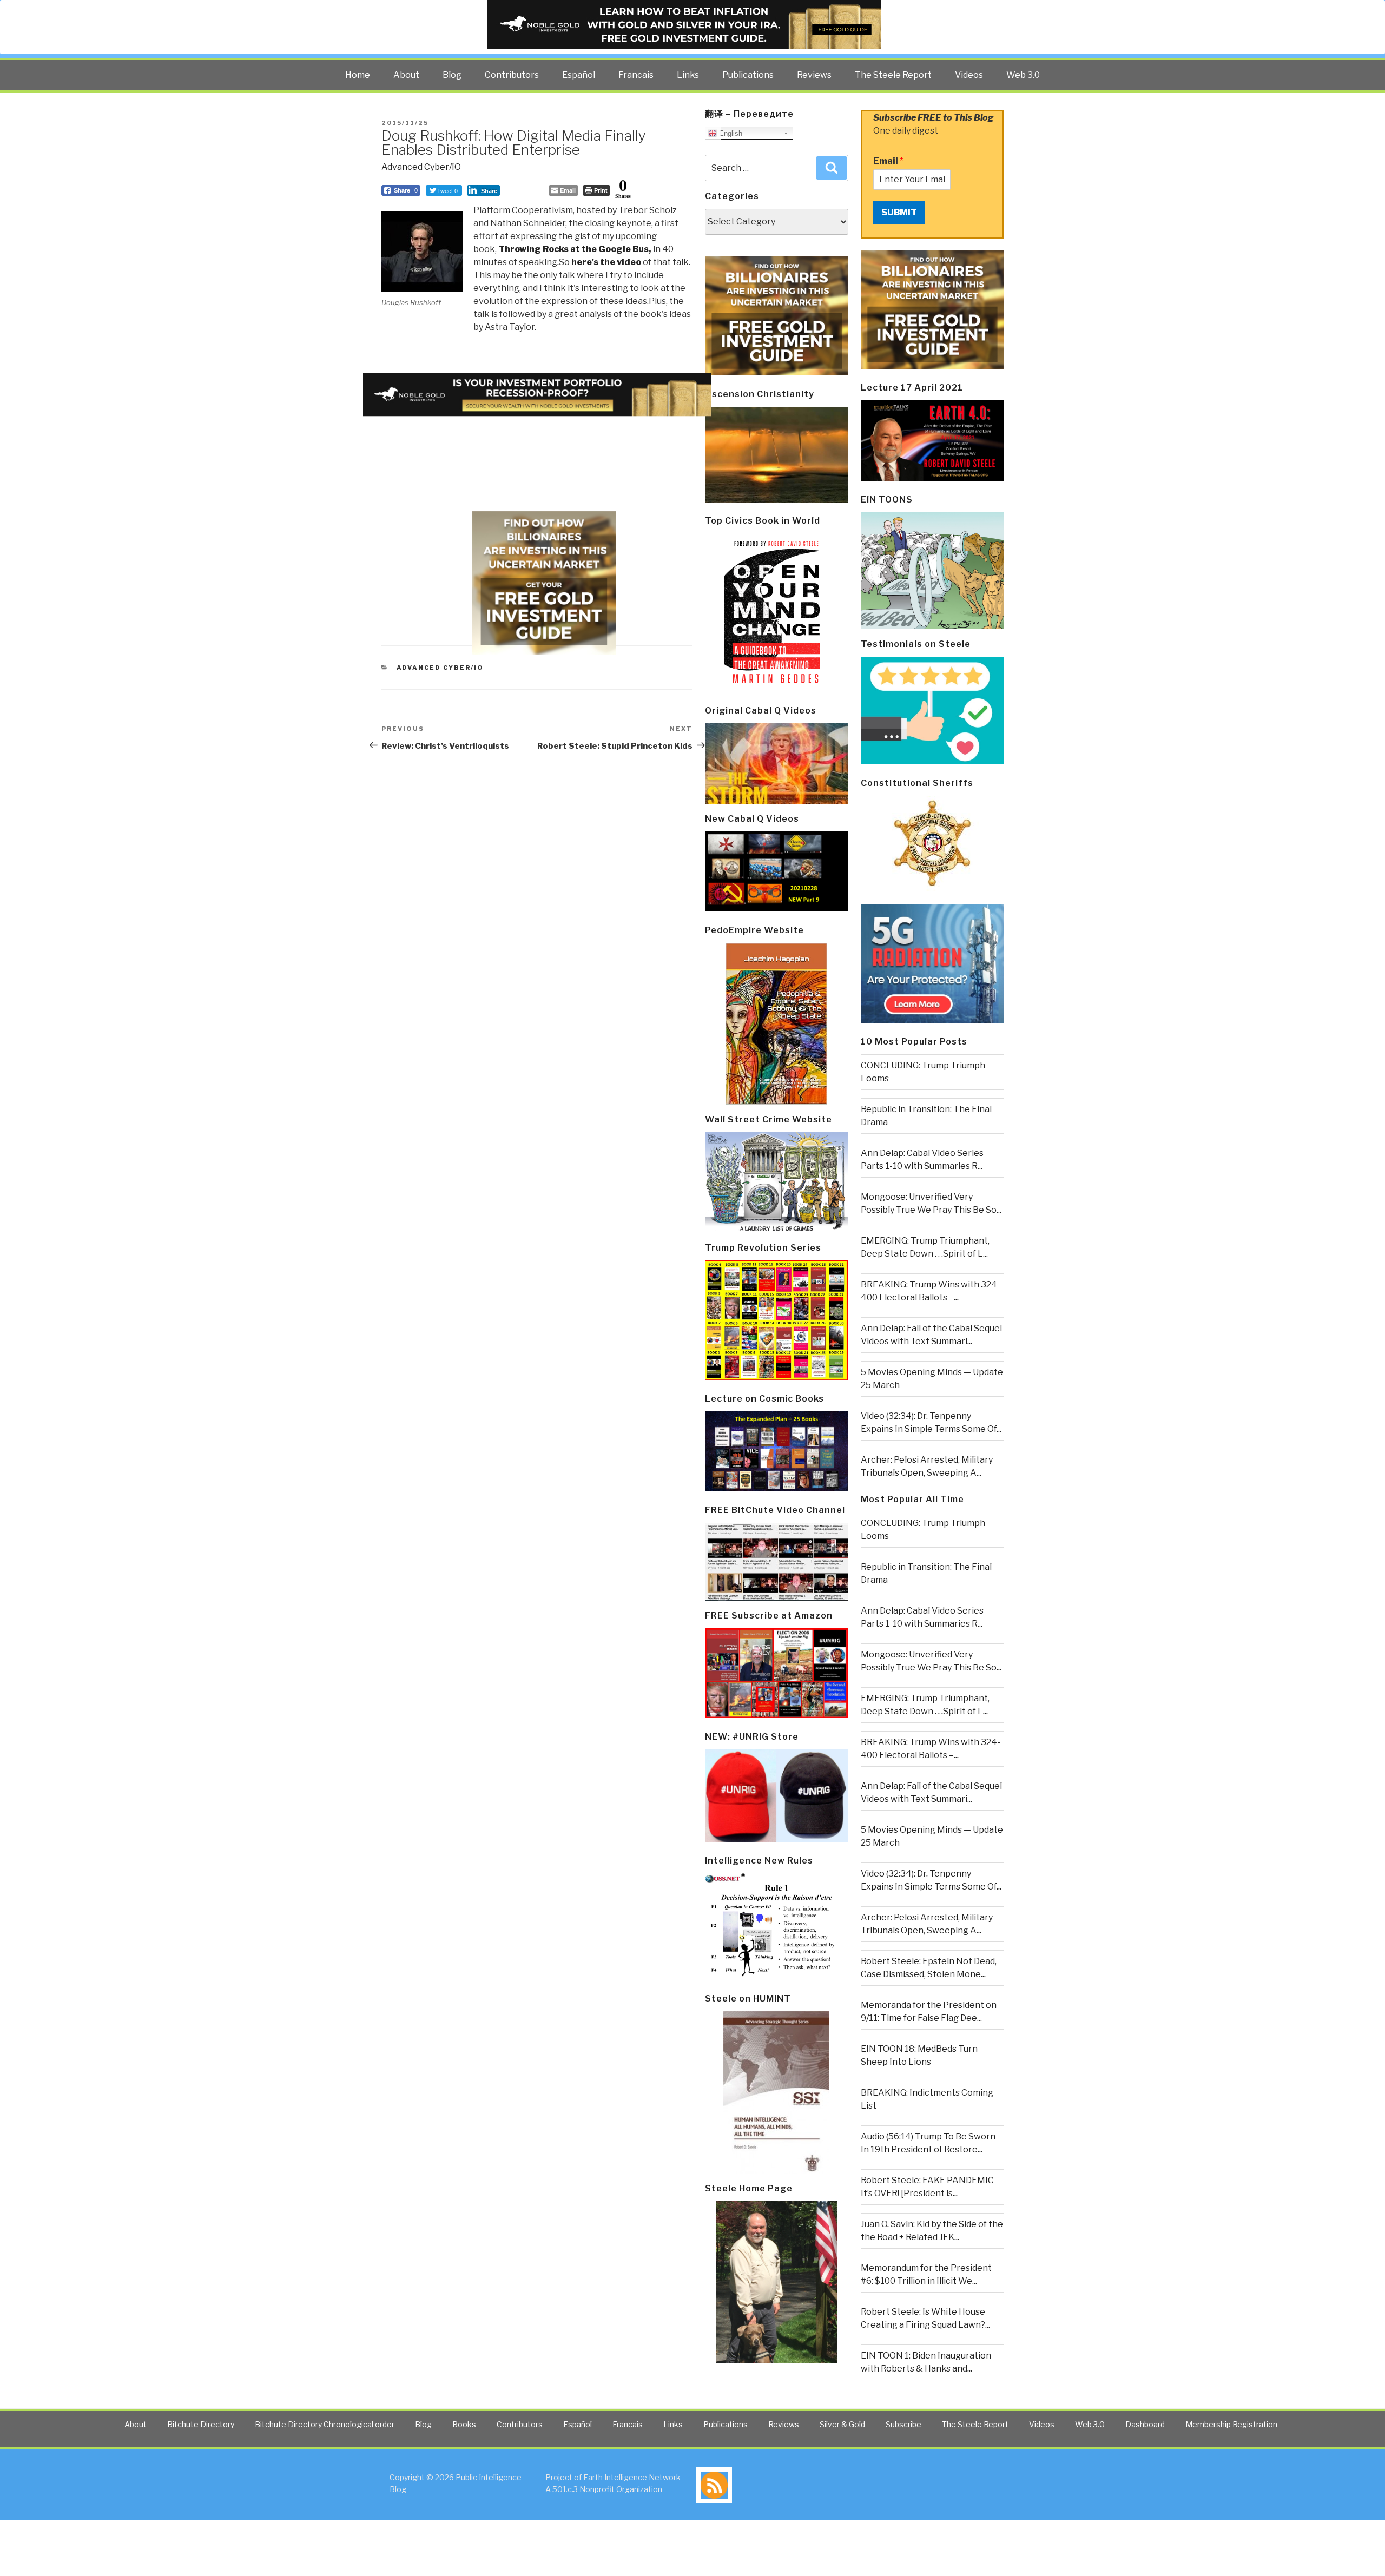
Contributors (512, 75)
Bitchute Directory (201, 2424)
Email (888, 161)
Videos (969, 75)
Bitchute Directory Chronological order (325, 2424)
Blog (452, 75)
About (406, 75)
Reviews (814, 75)
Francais (636, 75)
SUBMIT (899, 212)
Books (464, 2424)
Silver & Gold (842, 2424)
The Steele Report (893, 75)
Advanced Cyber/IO (421, 167)
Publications (748, 75)
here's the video (606, 262)
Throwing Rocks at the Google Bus (573, 249)
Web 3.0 (1023, 75)
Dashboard (1145, 2424)
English (730, 133)
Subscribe (903, 2424)
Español (579, 75)
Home (358, 75)
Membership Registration (1231, 2424)
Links (688, 75)
